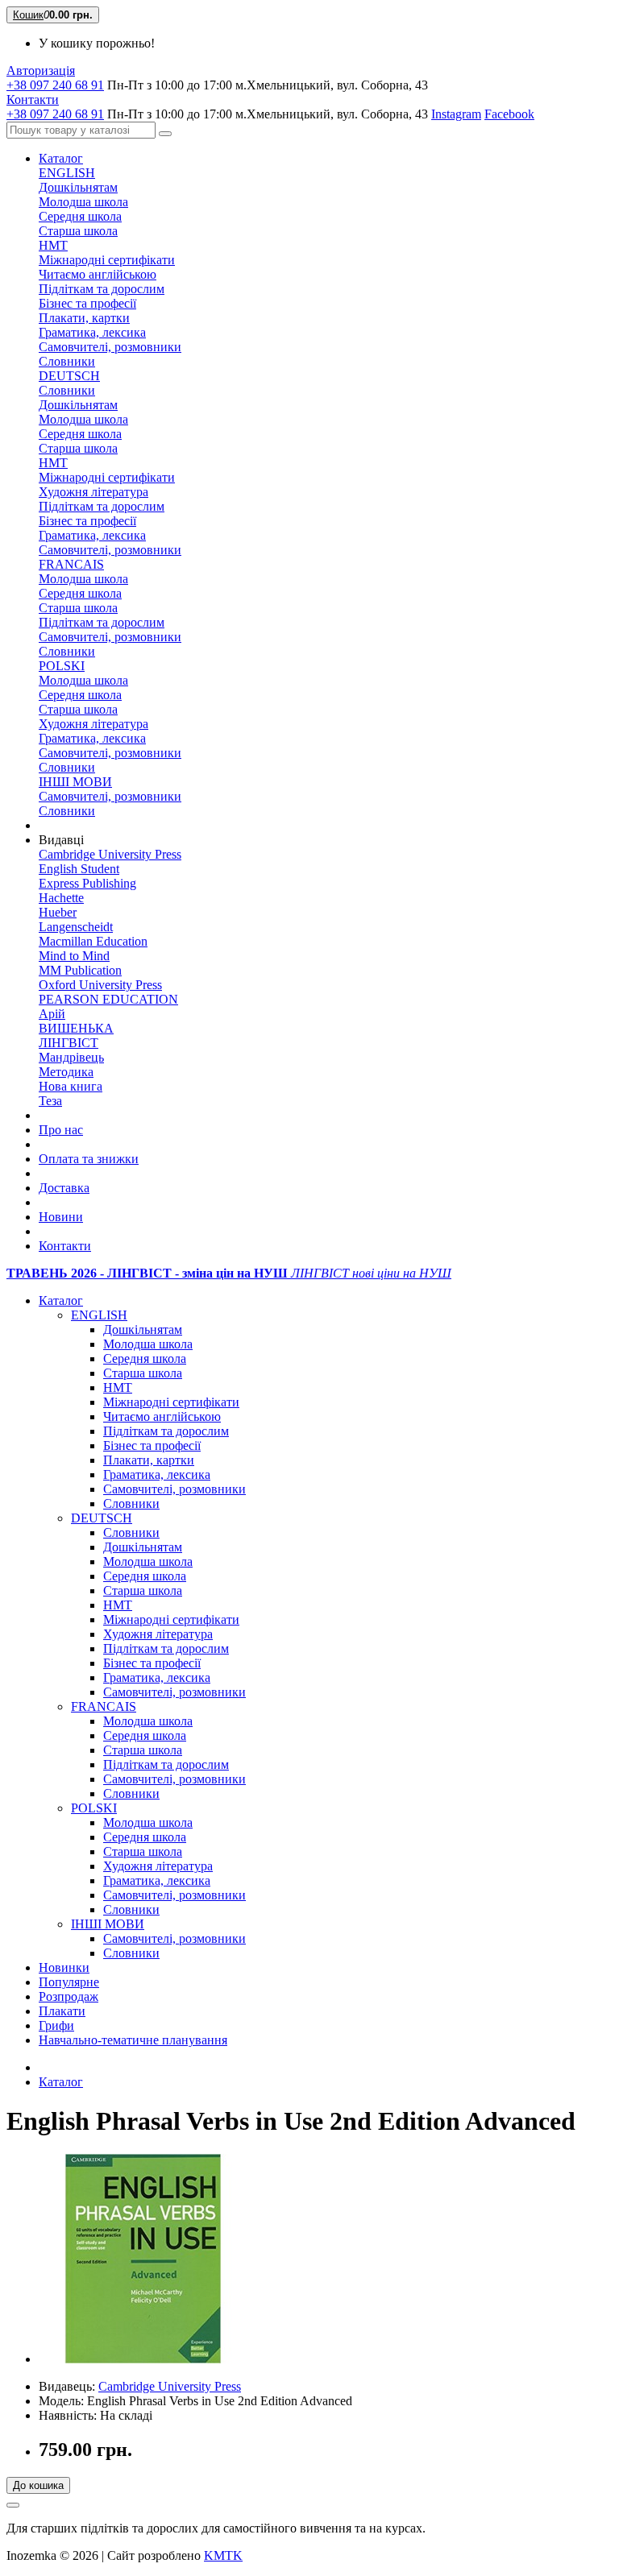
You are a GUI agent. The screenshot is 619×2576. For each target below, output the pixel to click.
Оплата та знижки (89, 1159)
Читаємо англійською (98, 274)
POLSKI (62, 666)
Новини (61, 1217)
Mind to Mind (74, 956)
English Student (79, 869)
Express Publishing (87, 883)
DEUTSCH (69, 376)
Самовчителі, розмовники (110, 347)
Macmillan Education (93, 941)
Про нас (61, 1130)
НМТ (53, 245)
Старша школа (78, 231)
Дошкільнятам (78, 187)
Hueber (58, 912)
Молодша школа (83, 202)
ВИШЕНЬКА (76, 1028)
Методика (66, 1072)
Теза (50, 1101)
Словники (67, 361)
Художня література (93, 492)
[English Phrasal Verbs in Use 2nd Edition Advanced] (143, 2359)
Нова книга (71, 1086)
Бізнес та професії (87, 303)
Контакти (65, 1246)
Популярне (69, 1982)
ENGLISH (67, 173)
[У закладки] (13, 2505)
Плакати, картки (84, 318)
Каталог (61, 158)
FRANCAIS (71, 564)
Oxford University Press (100, 985)
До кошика (38, 2485)
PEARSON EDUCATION (108, 999)
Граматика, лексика (92, 332)
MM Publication (80, 970)
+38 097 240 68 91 (55, 85)
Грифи (56, 2025)
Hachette (61, 898)
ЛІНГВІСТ (69, 1043)
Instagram (456, 114)
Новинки (64, 1967)
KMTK (223, 2555)
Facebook (509, 114)
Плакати (62, 2011)
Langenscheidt (76, 927)
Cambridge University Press (110, 854)
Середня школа (80, 216)
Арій (52, 1014)
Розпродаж (69, 1996)
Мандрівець (71, 1057)
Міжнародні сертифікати (107, 260)
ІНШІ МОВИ (75, 782)
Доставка (64, 1188)
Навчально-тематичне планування (133, 2040)
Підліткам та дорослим (102, 289)
